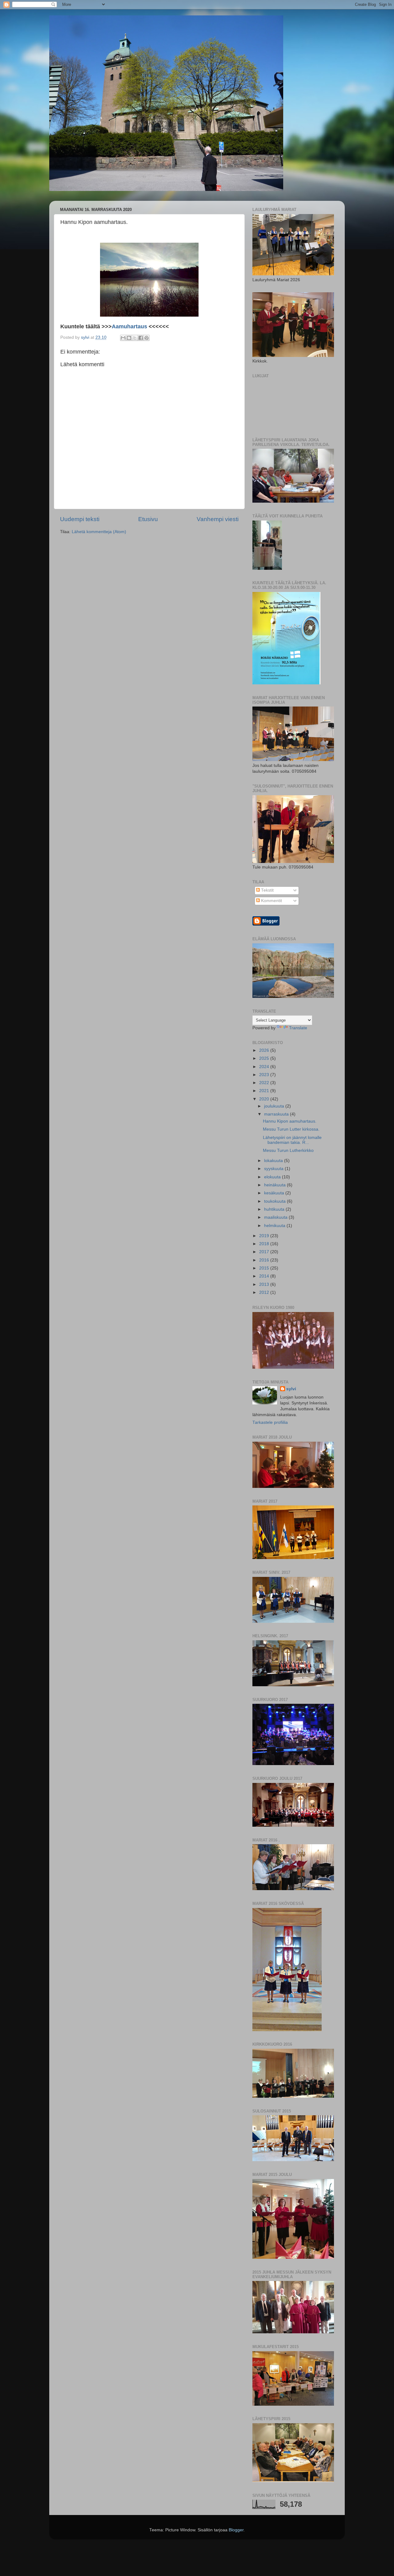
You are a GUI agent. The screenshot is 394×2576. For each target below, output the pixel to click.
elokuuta (273, 1177)
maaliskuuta (276, 1217)
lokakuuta (274, 1161)
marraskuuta (277, 1114)
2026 (265, 1050)
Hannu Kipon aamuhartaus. (290, 1121)
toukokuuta (275, 1201)
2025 (265, 1058)
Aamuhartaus (129, 326)
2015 (265, 1268)
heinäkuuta (275, 1185)
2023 (265, 1075)
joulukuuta (275, 1106)
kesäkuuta (275, 1193)
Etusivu (148, 519)
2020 (265, 1099)
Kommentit (271, 901)
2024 (265, 1067)
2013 (265, 1284)
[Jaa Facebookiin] (141, 338)
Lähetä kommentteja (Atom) (99, 532)
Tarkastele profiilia (270, 1422)
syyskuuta (274, 1169)
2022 (265, 1083)
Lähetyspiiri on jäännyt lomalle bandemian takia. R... (292, 1140)
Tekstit (267, 890)
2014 (265, 1276)
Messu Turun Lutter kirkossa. (291, 1129)
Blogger (236, 2530)
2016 (265, 1260)
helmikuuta (275, 1226)
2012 (265, 1292)
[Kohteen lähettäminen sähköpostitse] (123, 338)
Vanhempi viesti (218, 519)
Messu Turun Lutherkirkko (288, 1150)
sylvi (291, 1389)
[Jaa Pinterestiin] (147, 338)
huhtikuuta (275, 1209)
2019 (265, 1236)
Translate (298, 1028)
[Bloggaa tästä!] (129, 338)
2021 (265, 1091)
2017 (265, 1252)
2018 (265, 1244)
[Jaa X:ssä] (135, 338)
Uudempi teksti (80, 519)
